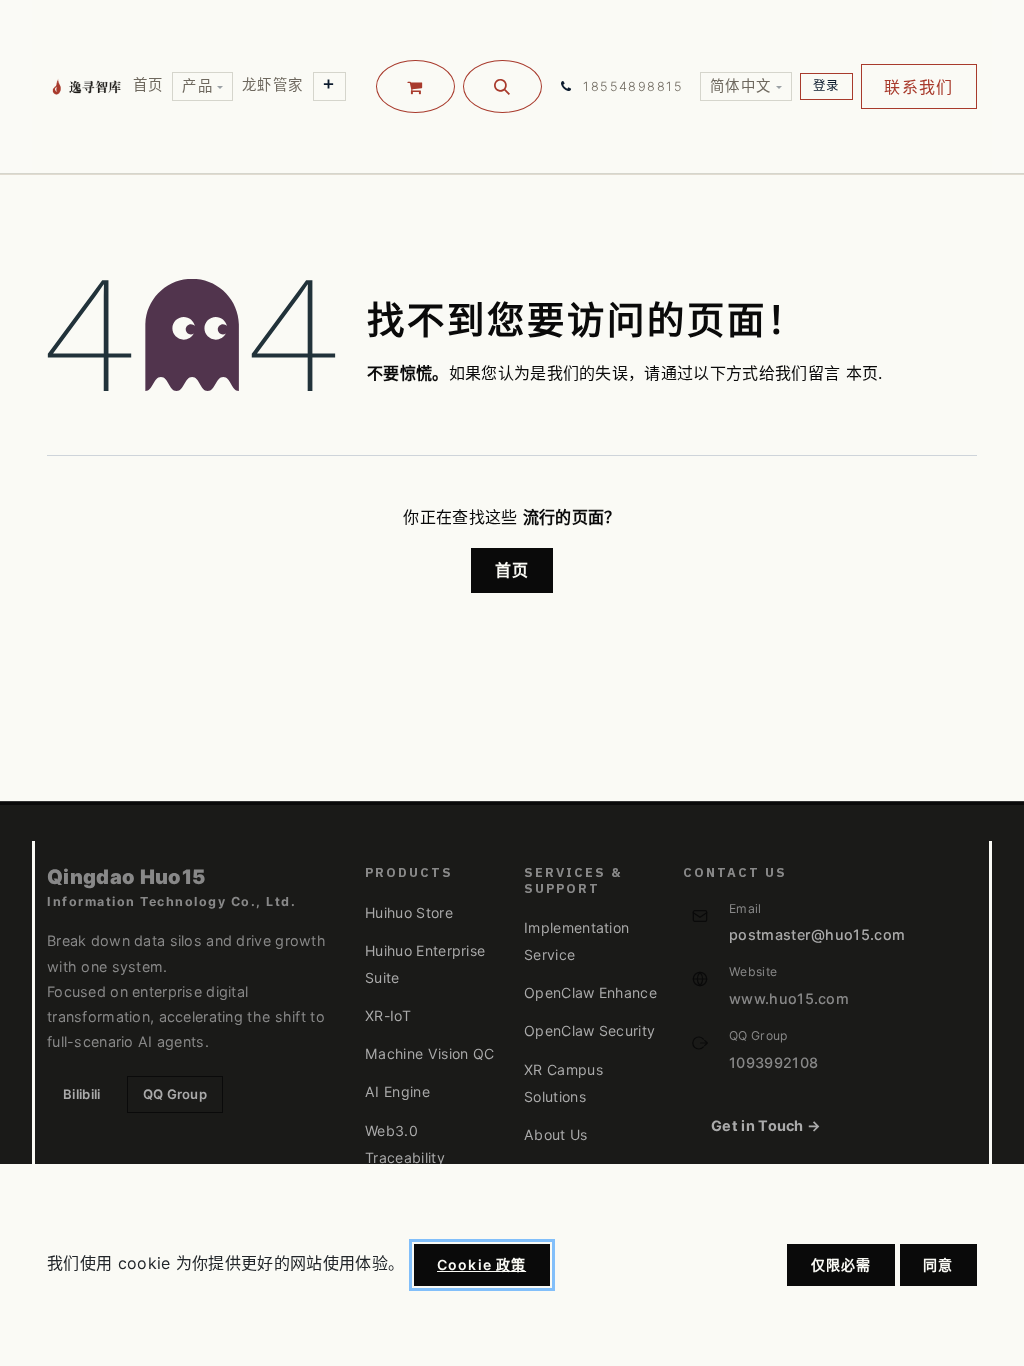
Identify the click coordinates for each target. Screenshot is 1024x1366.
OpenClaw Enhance (590, 992)
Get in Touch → (766, 1125)
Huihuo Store (409, 912)
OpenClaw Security (589, 1030)
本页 (862, 373)
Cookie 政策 (481, 1264)
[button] (502, 86)
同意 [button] (938, 1264)
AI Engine (397, 1091)
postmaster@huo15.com (817, 934)
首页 (512, 570)
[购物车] (415, 86)
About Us (556, 1134)
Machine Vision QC (429, 1053)
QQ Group (175, 1094)
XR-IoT (388, 1015)
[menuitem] (148, 85)
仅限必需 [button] (841, 1264)
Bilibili (82, 1094)
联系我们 (918, 87)
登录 (826, 85)
